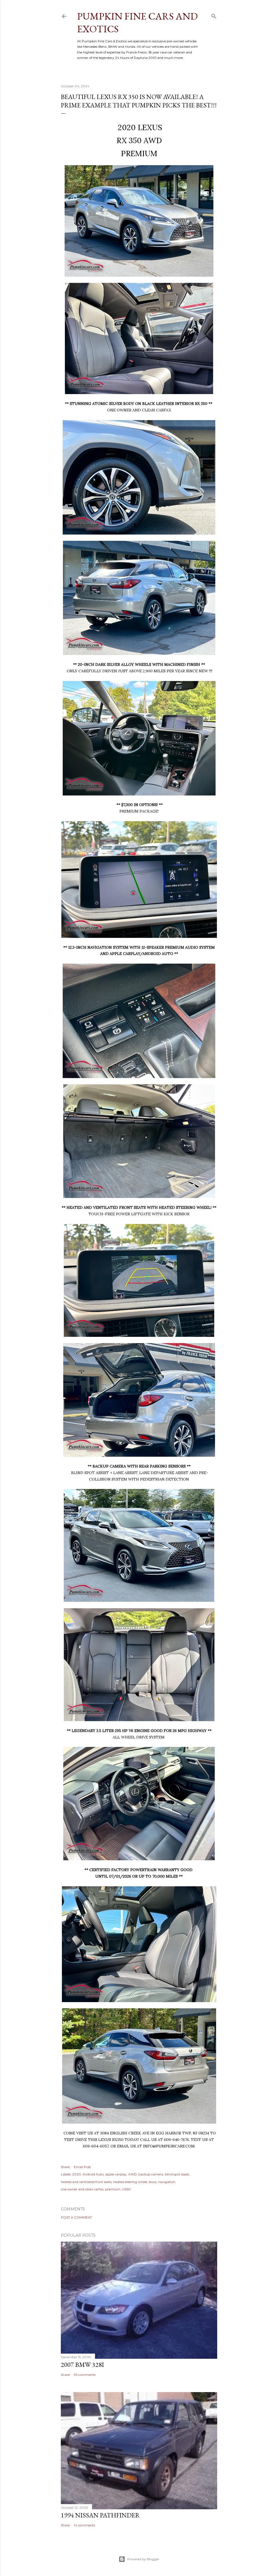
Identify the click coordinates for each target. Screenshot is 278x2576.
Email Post (82, 2167)
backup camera (151, 2174)
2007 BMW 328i (82, 2365)
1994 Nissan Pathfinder (100, 2515)
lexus (153, 2182)
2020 (77, 2174)
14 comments (84, 2525)
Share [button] (65, 2167)
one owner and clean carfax (82, 2189)
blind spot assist (177, 2174)
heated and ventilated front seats (86, 2182)
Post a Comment (76, 2217)
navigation (167, 2182)
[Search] (214, 15)
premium (113, 2189)
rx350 (126, 2189)
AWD (132, 2174)
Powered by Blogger (143, 2559)
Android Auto (93, 2174)
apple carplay (116, 2174)
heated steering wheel (130, 2182)
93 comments (85, 2375)
